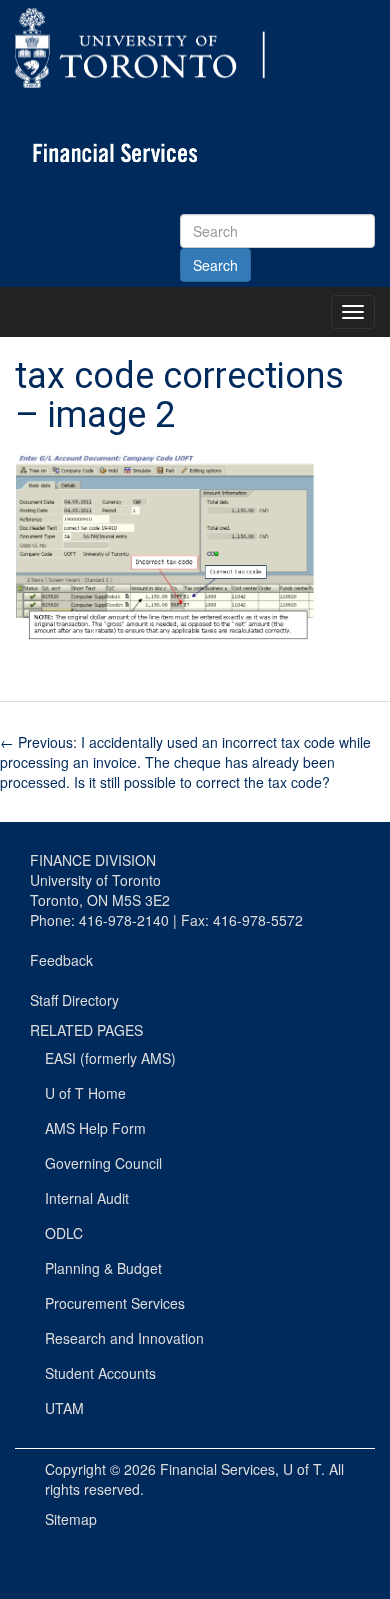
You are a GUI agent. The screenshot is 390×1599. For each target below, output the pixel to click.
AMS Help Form (95, 1128)
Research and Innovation (124, 1338)
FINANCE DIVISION (93, 860)
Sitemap (71, 1519)
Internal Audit (87, 1198)
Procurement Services (115, 1303)
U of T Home (85, 1093)
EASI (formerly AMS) (110, 1058)
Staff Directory (74, 1000)
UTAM (64, 1408)
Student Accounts (100, 1373)
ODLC (64, 1233)
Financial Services (217, 1469)
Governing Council (103, 1163)
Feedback (61, 960)
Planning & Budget (103, 1268)
